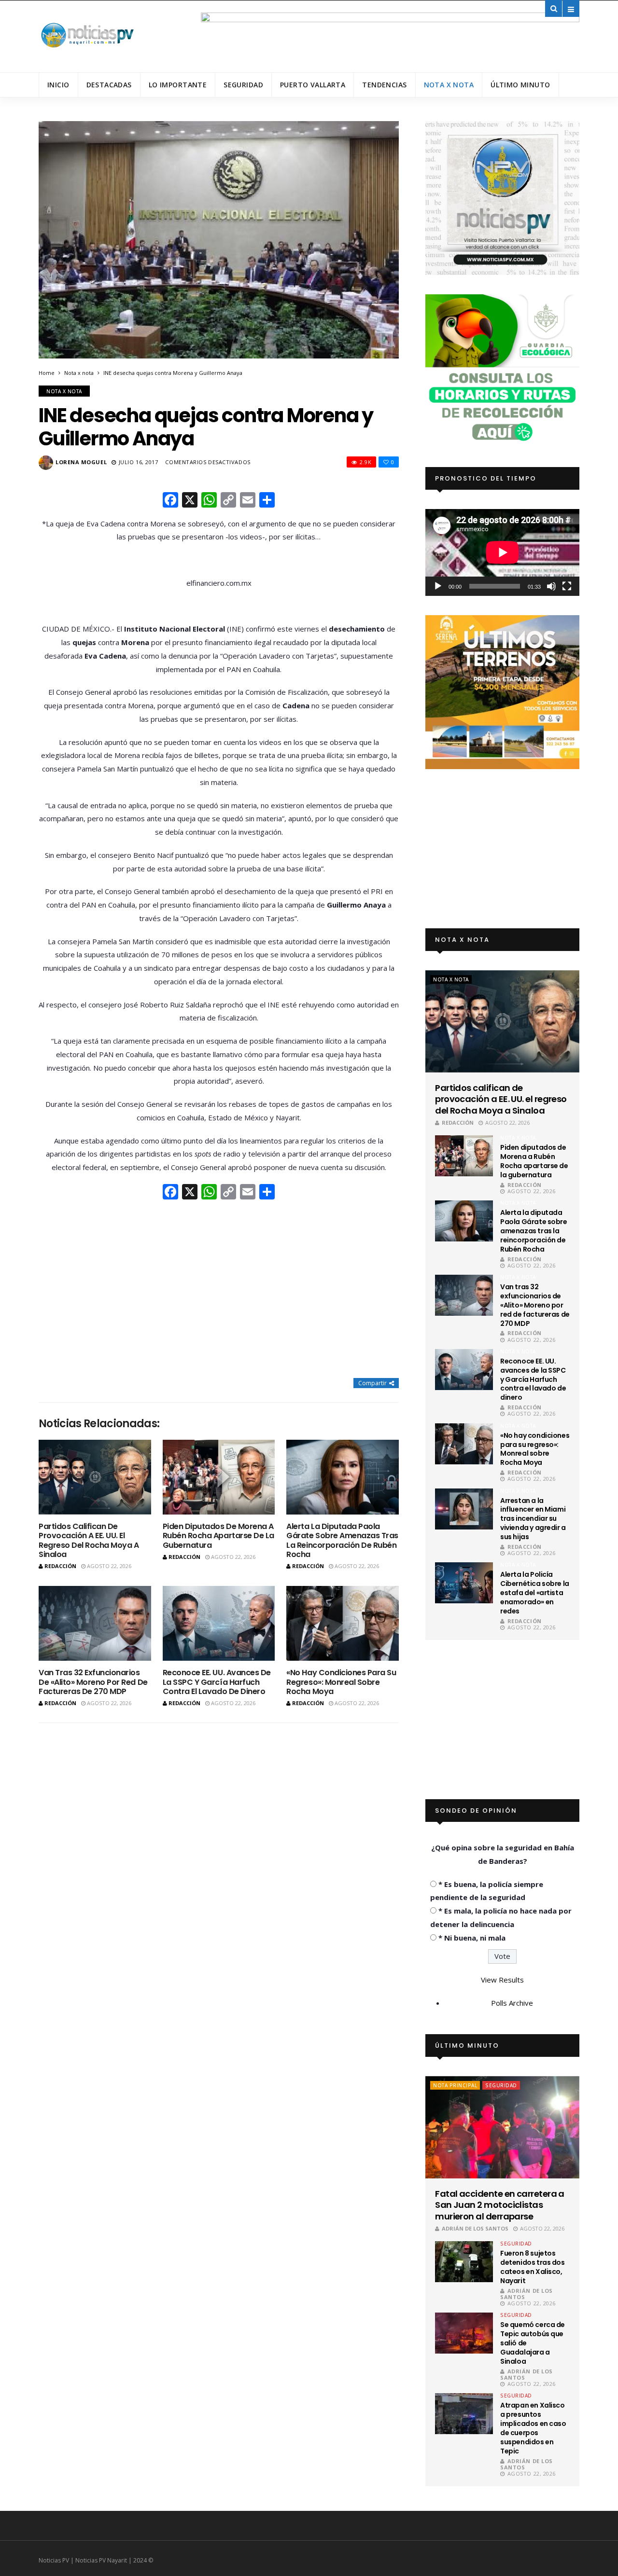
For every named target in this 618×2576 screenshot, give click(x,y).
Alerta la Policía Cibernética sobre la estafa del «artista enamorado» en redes (535, 1593)
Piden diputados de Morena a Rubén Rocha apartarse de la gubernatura (218, 1536)
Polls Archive (512, 2003)
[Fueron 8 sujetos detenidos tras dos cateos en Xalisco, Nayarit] (464, 2262)
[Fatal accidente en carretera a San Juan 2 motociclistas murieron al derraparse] (502, 2127)
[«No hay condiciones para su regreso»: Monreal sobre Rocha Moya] (343, 1623)
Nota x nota (449, 85)
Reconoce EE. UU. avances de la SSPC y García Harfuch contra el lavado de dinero (217, 1682)
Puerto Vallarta (313, 85)
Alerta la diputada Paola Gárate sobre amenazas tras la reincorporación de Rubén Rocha (342, 1540)
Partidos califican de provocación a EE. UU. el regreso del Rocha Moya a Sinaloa (89, 1540)
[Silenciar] (551, 586)
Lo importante (178, 85)
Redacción (60, 1566)
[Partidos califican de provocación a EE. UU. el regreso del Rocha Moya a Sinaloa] (95, 1477)
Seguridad (243, 85)
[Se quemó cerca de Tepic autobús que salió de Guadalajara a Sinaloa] (464, 2333)
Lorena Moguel (81, 462)
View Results (502, 1980)
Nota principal (455, 2085)
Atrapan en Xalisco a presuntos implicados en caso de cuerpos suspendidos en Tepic (533, 2428)
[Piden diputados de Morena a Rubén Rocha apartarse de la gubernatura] (219, 1477)
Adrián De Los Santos (475, 2228)
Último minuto (520, 85)
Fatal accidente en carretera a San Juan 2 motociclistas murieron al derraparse (500, 2205)
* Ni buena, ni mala (472, 1938)
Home (47, 373)
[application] (502, 552)
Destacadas (109, 85)
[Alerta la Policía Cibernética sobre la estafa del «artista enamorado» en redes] (464, 1583)
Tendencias (384, 85)
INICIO (58, 85)
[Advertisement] (219, 1290)
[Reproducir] (438, 586)
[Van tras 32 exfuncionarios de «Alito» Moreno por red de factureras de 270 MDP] (95, 1623)
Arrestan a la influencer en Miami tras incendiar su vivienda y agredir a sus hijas (533, 1519)
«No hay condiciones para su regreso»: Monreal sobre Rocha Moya (341, 1682)
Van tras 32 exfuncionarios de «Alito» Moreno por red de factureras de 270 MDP (93, 1682)
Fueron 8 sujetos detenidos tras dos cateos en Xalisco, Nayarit (532, 2267)
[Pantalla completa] (567, 586)
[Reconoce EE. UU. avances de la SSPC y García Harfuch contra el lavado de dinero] (219, 1623)
